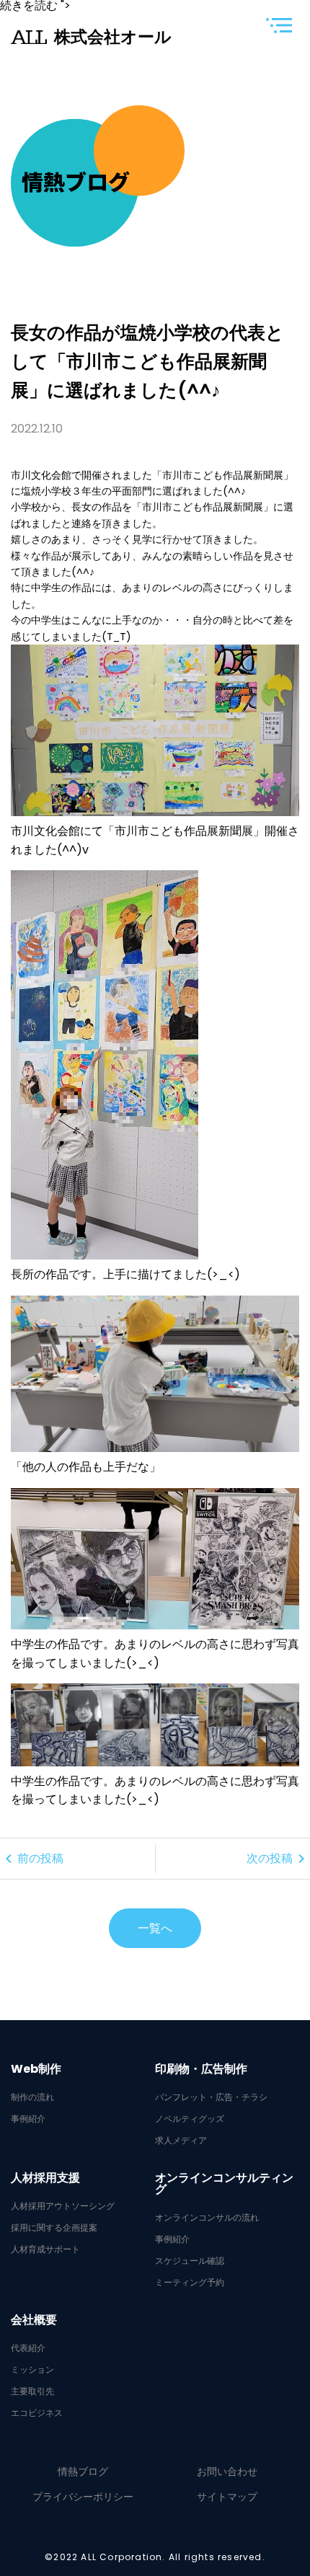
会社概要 (34, 2320)
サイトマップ (227, 2497)
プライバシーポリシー (83, 2497)
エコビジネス (37, 2413)
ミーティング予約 (190, 2283)
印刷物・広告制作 (201, 2069)
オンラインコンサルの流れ (207, 2218)
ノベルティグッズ (190, 2119)
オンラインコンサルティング (224, 2184)
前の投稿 (32, 1859)
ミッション (32, 2370)
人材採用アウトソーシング (63, 2206)
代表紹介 (28, 2348)
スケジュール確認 (190, 2261)
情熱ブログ (83, 2471)
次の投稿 (278, 1859)
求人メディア (181, 2141)
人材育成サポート (45, 2249)
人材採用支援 (45, 2178)
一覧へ (155, 1928)
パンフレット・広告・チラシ (211, 2097)
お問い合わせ (227, 2471)
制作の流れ (32, 2097)
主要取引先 (32, 2391)
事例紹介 (28, 2119)
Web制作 (36, 2069)
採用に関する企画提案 (54, 2228)
